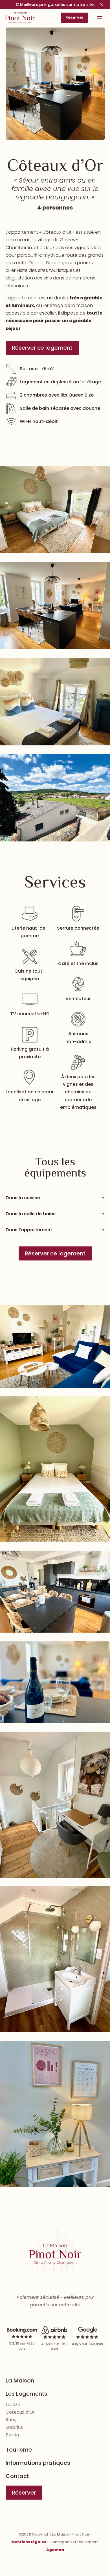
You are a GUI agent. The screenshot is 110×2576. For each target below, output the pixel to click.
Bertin (12, 2435)
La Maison (20, 2381)
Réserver (74, 17)
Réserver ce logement (42, 348)
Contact (17, 2476)
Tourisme (19, 2450)
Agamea (55, 2550)
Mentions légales (29, 2542)
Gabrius (14, 2427)
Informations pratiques (38, 2463)
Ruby (11, 2420)
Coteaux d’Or (20, 2412)
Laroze (13, 2405)
